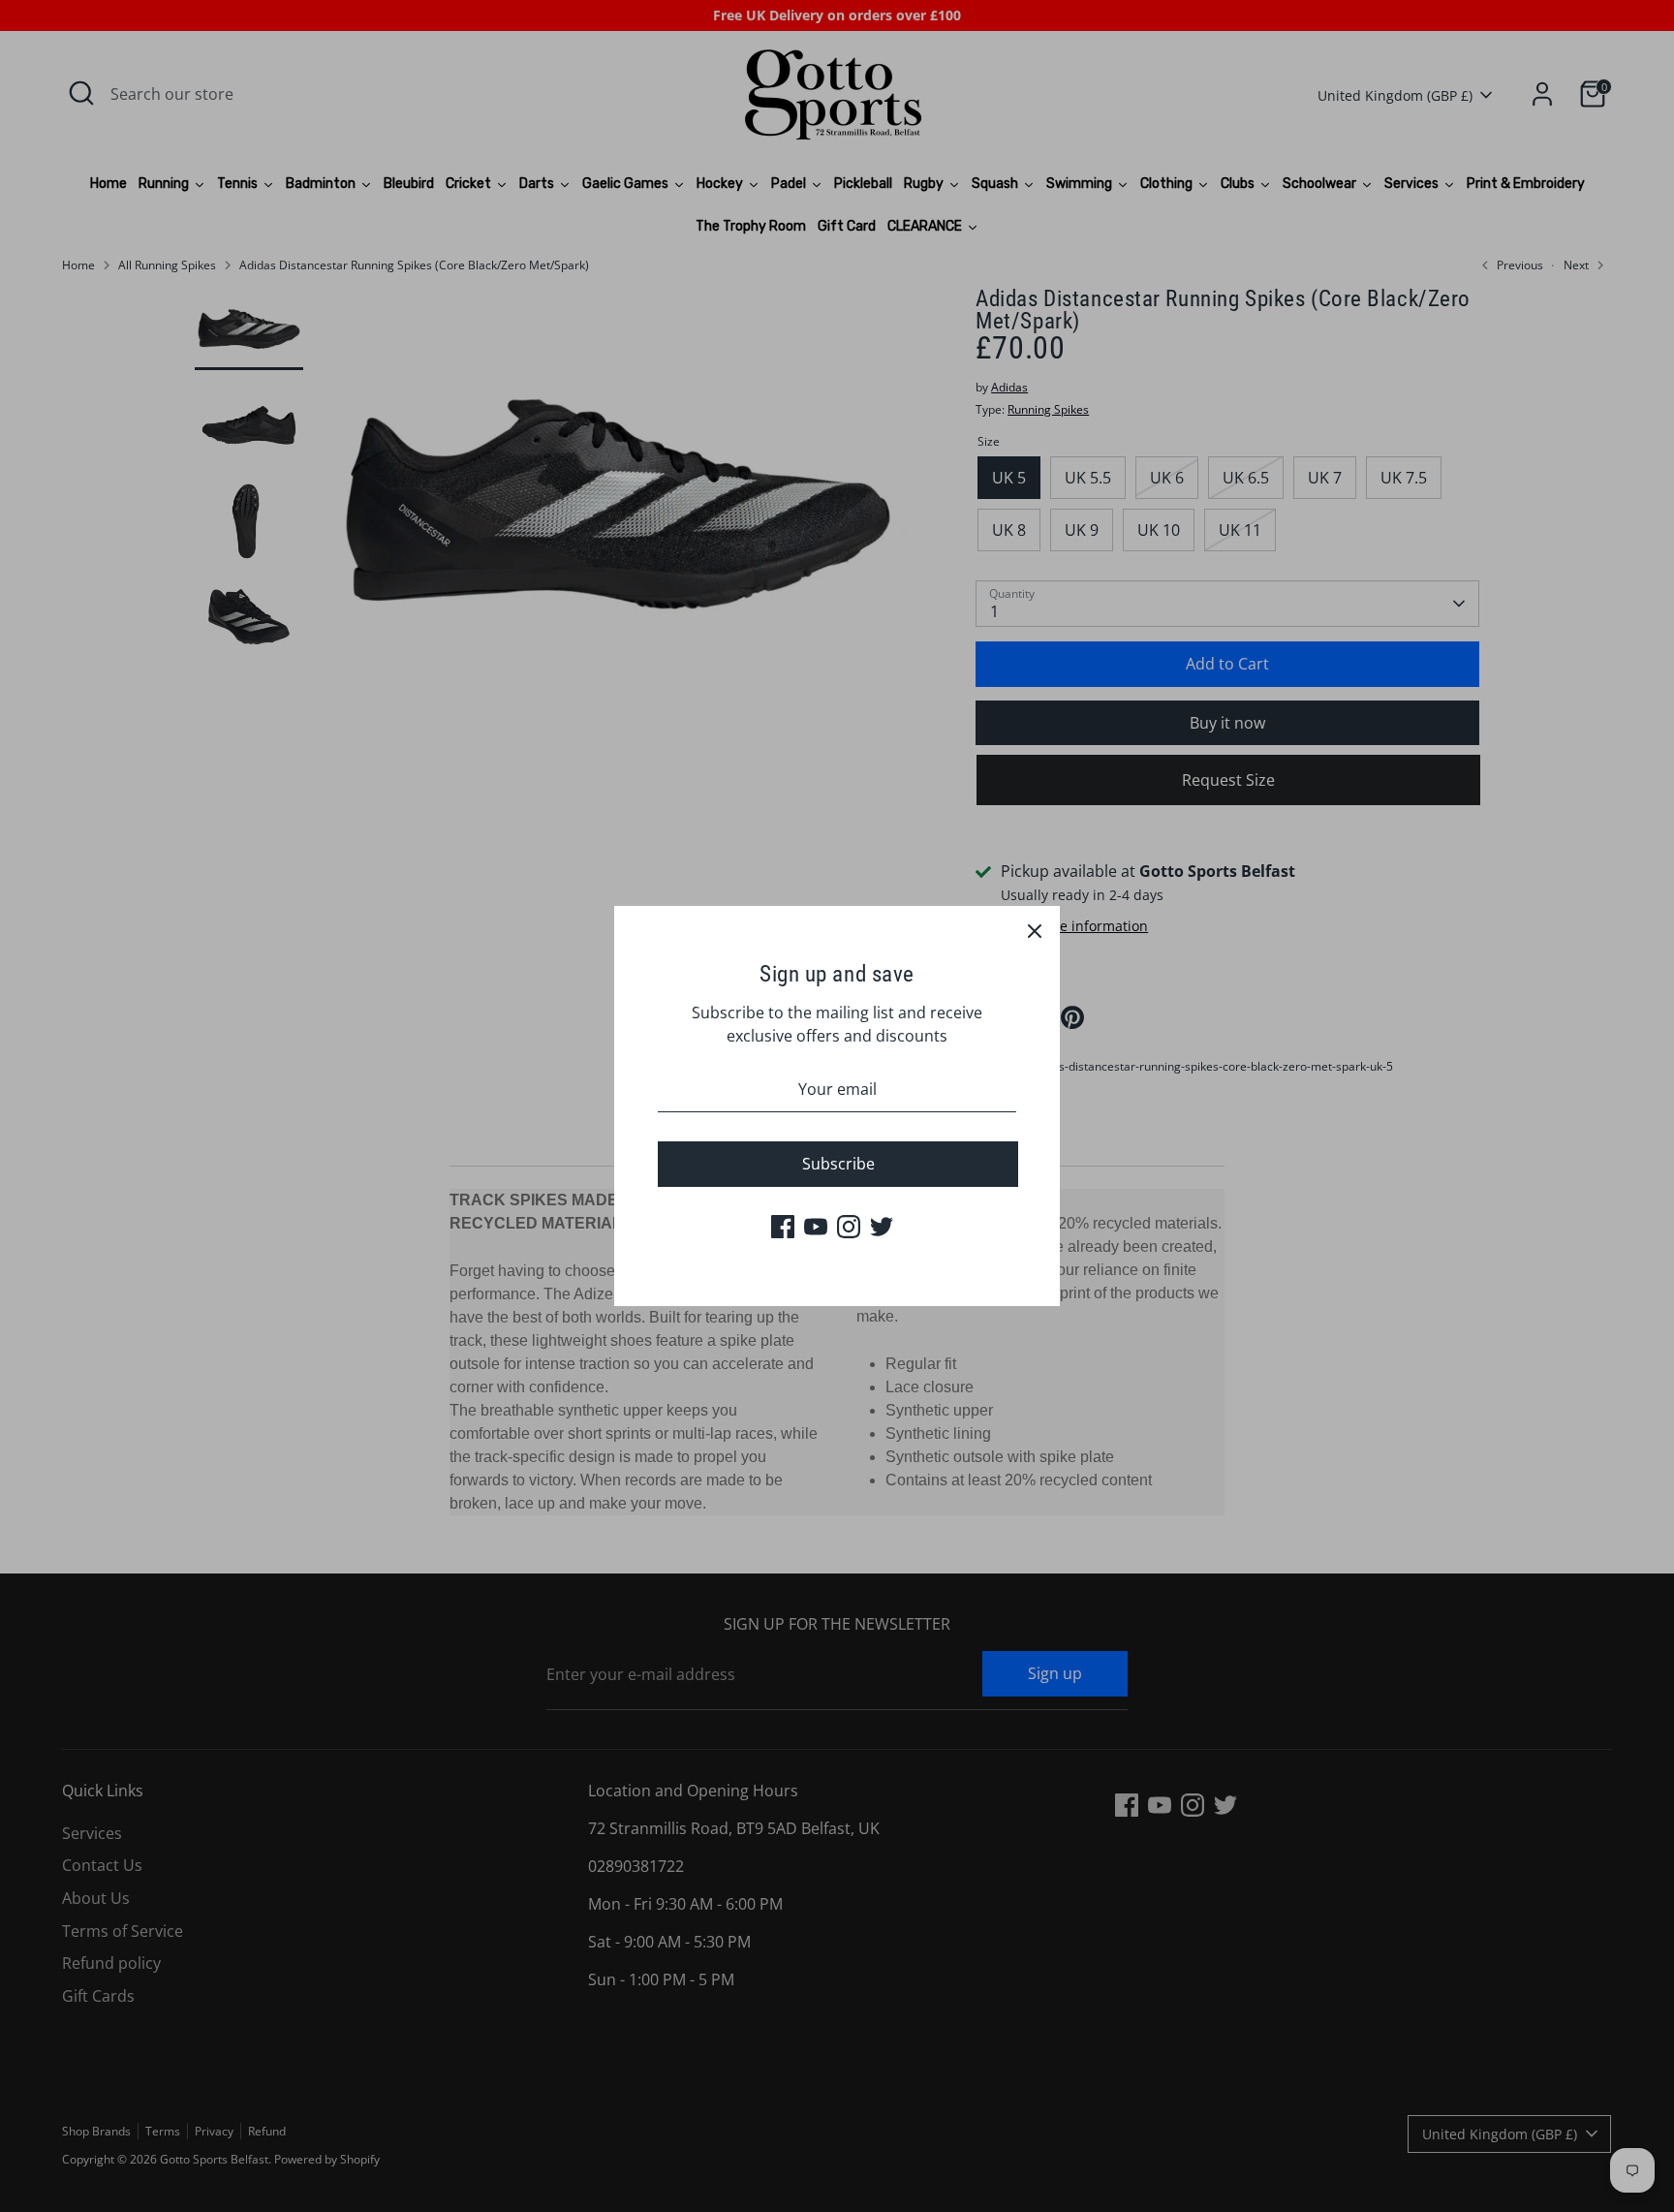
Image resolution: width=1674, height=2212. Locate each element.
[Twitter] (882, 1227)
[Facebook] (783, 1227)
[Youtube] (816, 1227)
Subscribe (838, 1164)
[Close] (1035, 931)
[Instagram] (849, 1227)
